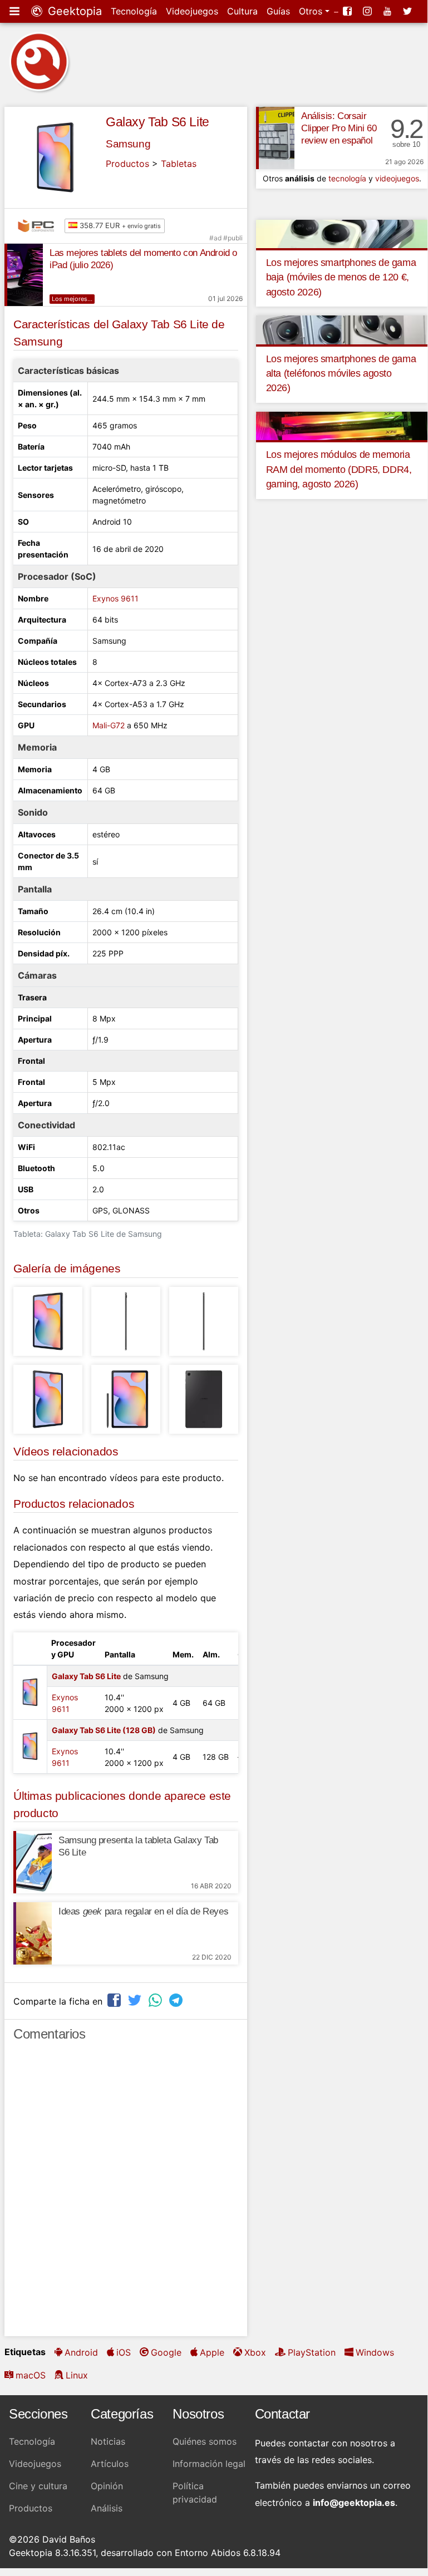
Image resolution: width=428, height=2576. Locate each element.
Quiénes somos (205, 2441)
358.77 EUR (119, 225)
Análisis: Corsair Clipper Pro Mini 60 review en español (339, 128)
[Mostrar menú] (16, 11)
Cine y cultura (38, 2486)
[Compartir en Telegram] (177, 2000)
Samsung (128, 144)
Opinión (107, 2486)
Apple (212, 2352)
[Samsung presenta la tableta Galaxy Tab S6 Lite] (33, 1862)
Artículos (110, 2464)
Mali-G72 (109, 725)
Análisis (107, 2508)
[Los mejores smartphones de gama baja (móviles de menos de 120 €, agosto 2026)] (342, 233)
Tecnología (134, 11)
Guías (278, 11)
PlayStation (312, 2352)
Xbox (255, 2352)
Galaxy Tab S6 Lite (158, 122)
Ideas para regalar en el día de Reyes (143, 1911)
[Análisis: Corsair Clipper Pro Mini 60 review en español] (275, 138)
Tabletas (179, 164)
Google (166, 2352)
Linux (77, 2375)
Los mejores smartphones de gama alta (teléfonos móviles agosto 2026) (341, 374)
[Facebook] (348, 11)
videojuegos (397, 178)
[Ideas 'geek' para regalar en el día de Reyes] (33, 1933)
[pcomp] (39, 226)
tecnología (347, 178)
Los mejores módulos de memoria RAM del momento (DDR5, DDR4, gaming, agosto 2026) (339, 469)
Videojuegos (192, 11)
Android (81, 2352)
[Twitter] (409, 11)
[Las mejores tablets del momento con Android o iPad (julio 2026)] (24, 275)
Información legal (209, 2464)
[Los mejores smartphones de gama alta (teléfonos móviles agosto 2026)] (342, 329)
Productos (127, 164)
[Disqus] (126, 2194)
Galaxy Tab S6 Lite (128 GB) (104, 1730)
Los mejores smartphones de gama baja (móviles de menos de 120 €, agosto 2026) (341, 277)
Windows (375, 2352)
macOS (31, 2375)
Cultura (242, 11)
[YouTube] (388, 11)
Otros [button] (312, 11)
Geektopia (73, 11)
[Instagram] (368, 11)
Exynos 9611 (115, 598)
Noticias (108, 2441)
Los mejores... (72, 299)
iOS (124, 2352)
